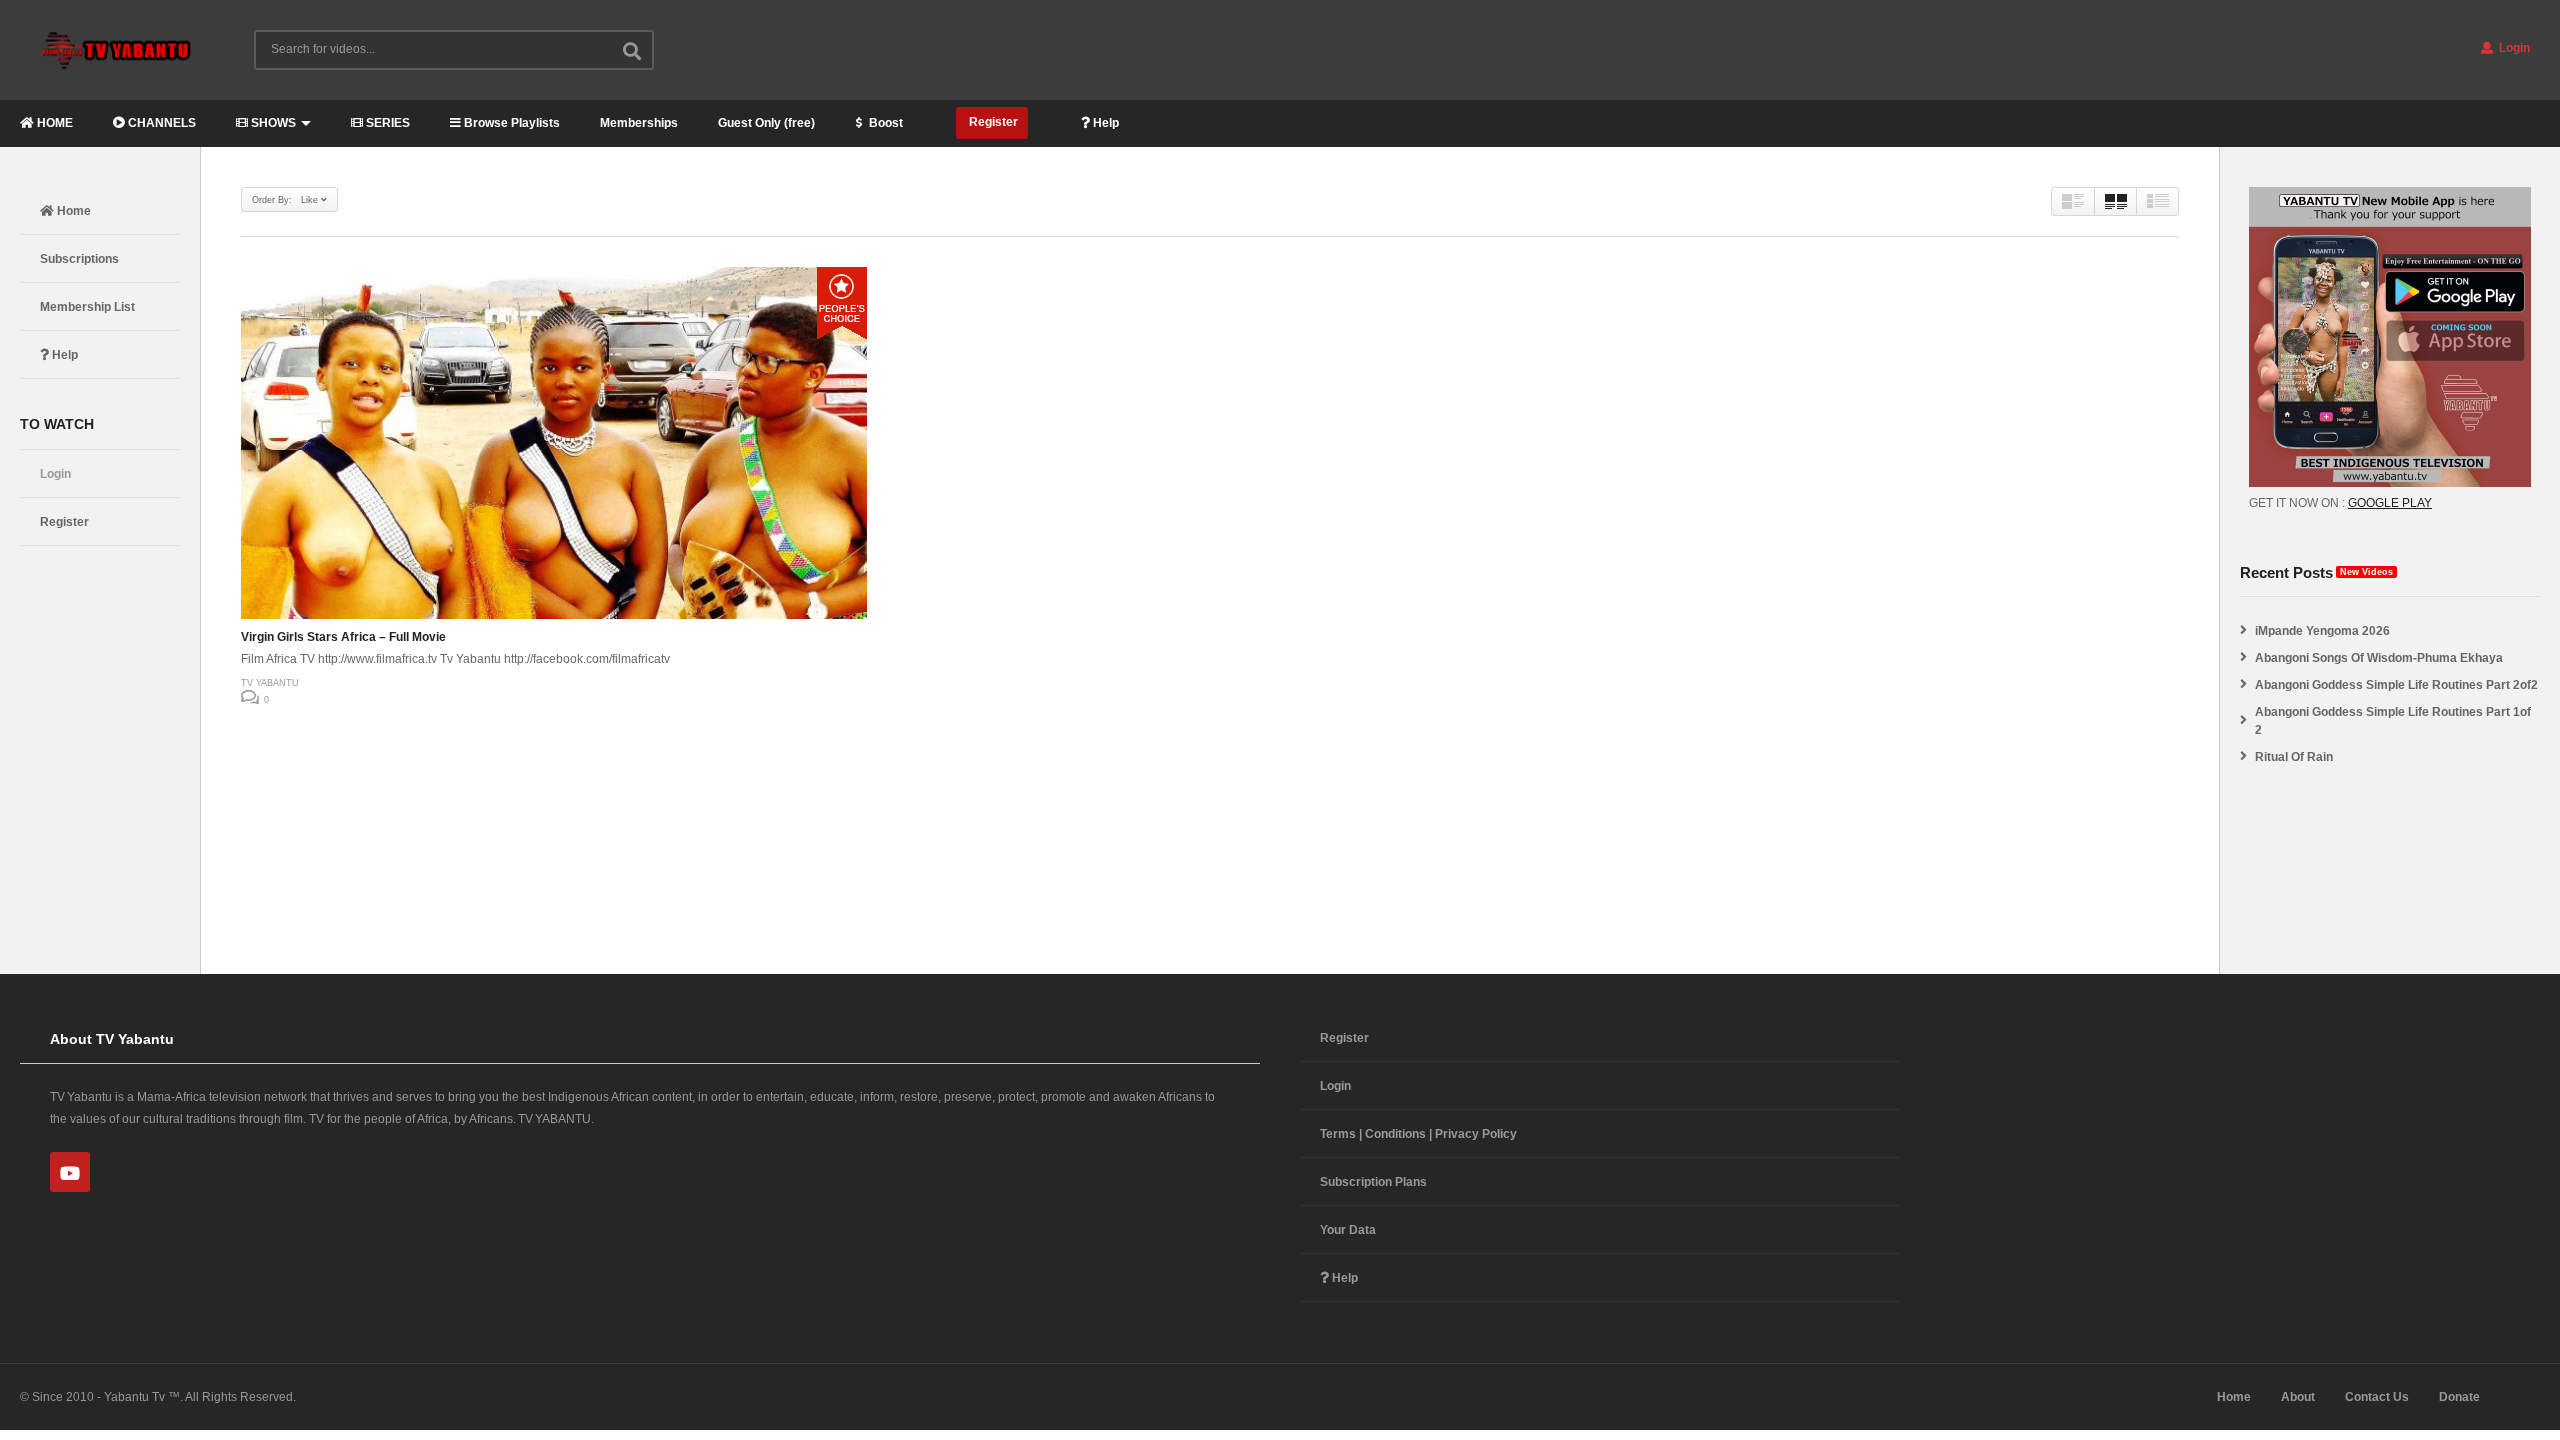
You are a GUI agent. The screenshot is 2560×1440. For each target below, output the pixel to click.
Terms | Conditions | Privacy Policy (1418, 1134)
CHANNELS (160, 123)
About (2298, 1397)
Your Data (1348, 1230)
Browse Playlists (510, 123)
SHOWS (272, 123)
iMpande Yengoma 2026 (2322, 631)
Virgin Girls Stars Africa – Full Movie (343, 637)
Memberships (639, 123)
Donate (2459, 1397)
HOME (53, 123)
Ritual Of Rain (2294, 757)
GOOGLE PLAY (2390, 503)
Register (992, 122)
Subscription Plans (1373, 1182)
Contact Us (2377, 1397)
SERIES (386, 123)
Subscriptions (79, 259)
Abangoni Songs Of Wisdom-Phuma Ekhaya (2379, 658)
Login (2513, 48)
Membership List (87, 307)
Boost (884, 123)
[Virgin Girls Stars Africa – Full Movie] (554, 443)
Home (72, 211)
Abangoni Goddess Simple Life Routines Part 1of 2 (2393, 721)
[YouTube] (70, 1172)
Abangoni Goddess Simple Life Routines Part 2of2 (2396, 685)
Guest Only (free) (766, 123)
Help (1104, 123)
